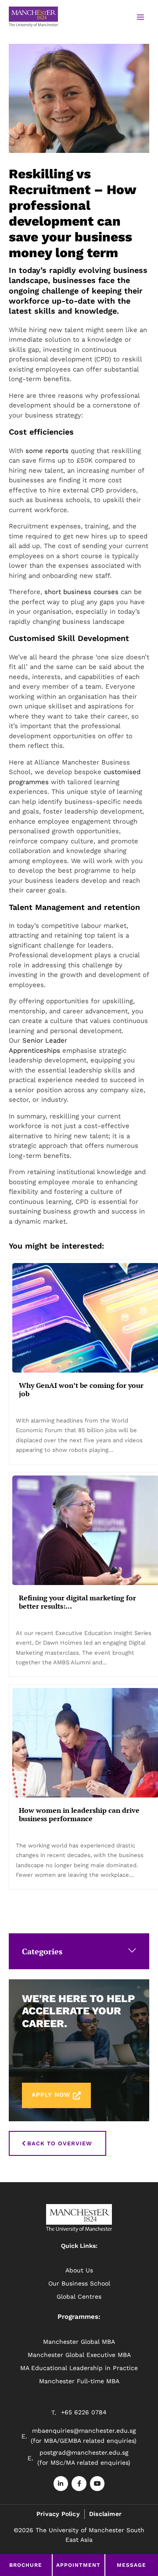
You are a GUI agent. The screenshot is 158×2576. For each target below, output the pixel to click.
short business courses (81, 592)
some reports (47, 451)
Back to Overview (60, 2143)
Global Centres (79, 2296)
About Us (79, 2270)
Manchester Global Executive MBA (79, 2355)
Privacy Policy (58, 2514)
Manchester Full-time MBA (79, 2381)
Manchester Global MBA (79, 2342)
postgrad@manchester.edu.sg (84, 2452)
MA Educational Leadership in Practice (79, 2368)
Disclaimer (105, 2514)
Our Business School (79, 2283)
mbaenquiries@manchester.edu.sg (84, 2431)
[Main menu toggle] (140, 17)
